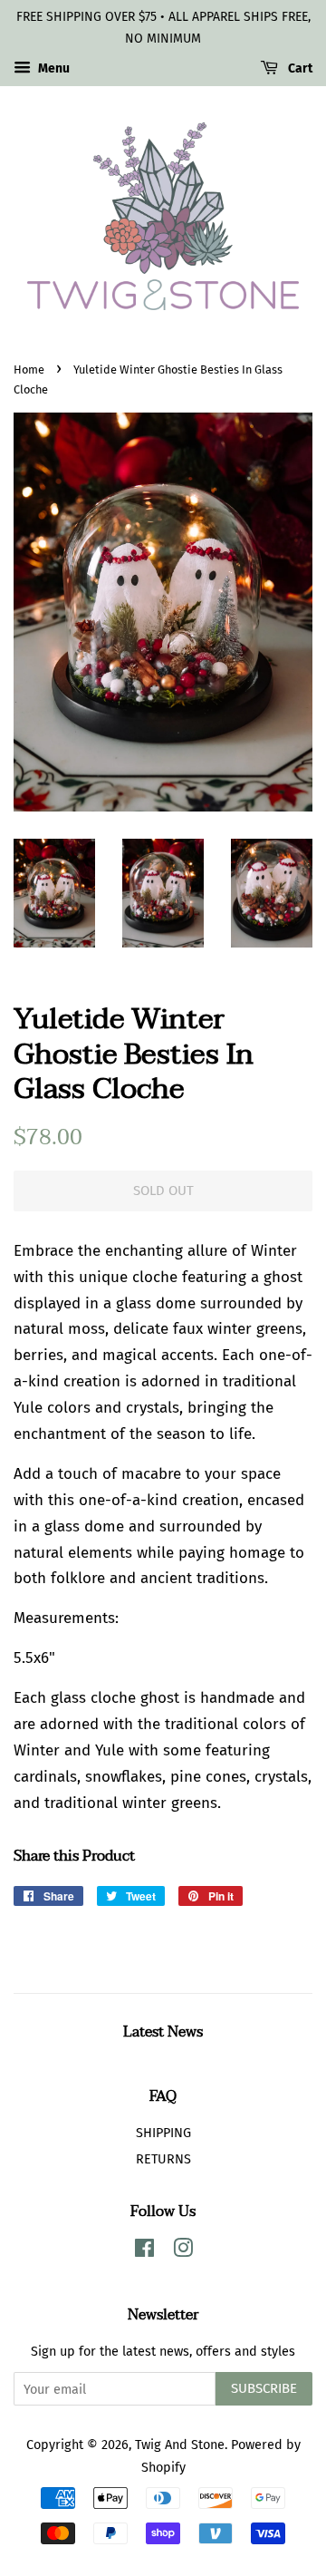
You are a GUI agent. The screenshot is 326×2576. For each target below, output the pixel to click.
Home (29, 369)
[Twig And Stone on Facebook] (144, 2251)
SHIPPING (163, 2133)
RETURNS (163, 2159)
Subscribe (264, 2388)
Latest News (163, 2032)
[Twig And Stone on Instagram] (183, 2251)
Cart (299, 68)
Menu (53, 68)
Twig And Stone (180, 2445)
